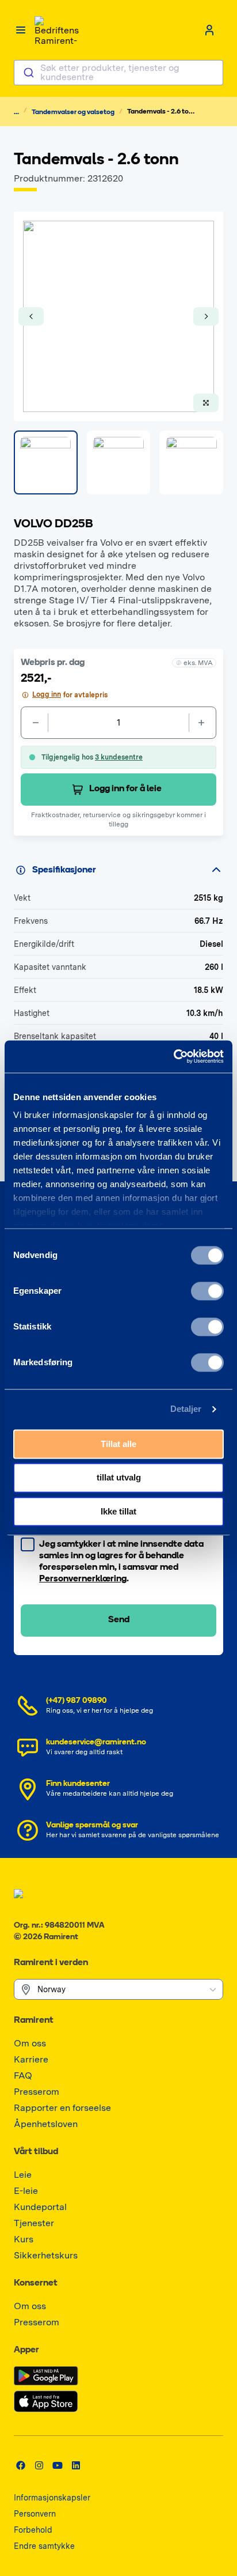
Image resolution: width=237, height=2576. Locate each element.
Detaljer (186, 1409)
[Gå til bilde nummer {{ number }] (46, 462)
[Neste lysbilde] (206, 316)
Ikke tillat (118, 1511)
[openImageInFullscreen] (206, 403)
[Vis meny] (21, 30)
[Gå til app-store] (46, 2401)
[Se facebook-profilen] (21, 2465)
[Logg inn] (209, 30)
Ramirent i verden (51, 1963)
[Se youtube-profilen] (58, 2465)
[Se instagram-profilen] (39, 2465)
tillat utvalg (119, 1478)
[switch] (207, 1291)
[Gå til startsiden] (58, 30)
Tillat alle (118, 1444)
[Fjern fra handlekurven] (35, 723)
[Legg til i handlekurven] (202, 723)
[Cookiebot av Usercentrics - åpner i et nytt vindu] (173, 1056)
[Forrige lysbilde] (31, 316)
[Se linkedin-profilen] (76, 2465)
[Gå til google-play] (46, 2376)
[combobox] (118, 73)
